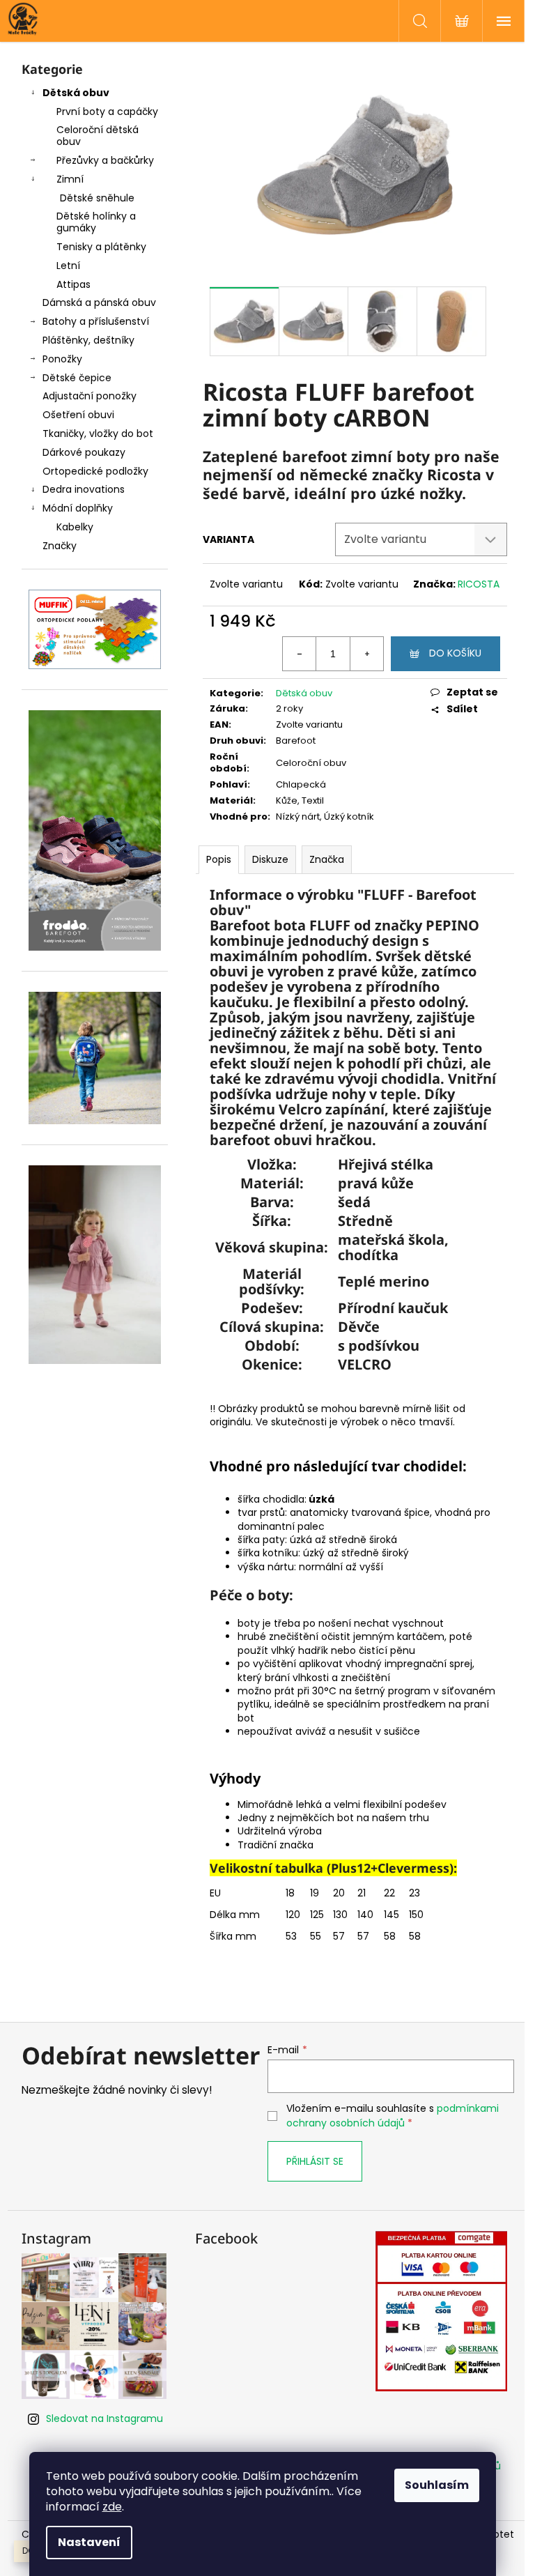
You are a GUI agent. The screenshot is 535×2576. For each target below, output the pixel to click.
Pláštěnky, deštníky (88, 340)
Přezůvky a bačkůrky (105, 160)
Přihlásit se (315, 2161)
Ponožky (62, 359)
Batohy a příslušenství (96, 321)
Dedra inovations (84, 489)
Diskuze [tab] (270, 859)
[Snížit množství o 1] (300, 654)
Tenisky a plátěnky (101, 247)
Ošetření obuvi (78, 415)
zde (112, 2507)
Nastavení (89, 2542)
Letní (68, 266)
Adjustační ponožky (90, 396)
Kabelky (75, 527)
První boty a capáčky (107, 112)
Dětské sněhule (97, 198)
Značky (60, 546)
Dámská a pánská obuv (99, 302)
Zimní (70, 179)
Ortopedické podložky (95, 471)
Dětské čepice (77, 378)
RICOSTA (479, 584)
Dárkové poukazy (84, 452)
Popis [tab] (219, 859)
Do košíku (455, 653)
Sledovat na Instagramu (104, 2418)
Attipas (73, 284)
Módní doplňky (78, 508)
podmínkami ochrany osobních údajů (393, 2115)
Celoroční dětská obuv (98, 136)
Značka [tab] (327, 859)
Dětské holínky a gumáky (96, 222)
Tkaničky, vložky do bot (98, 434)
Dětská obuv (76, 93)
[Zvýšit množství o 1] (366, 654)
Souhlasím (437, 2485)
